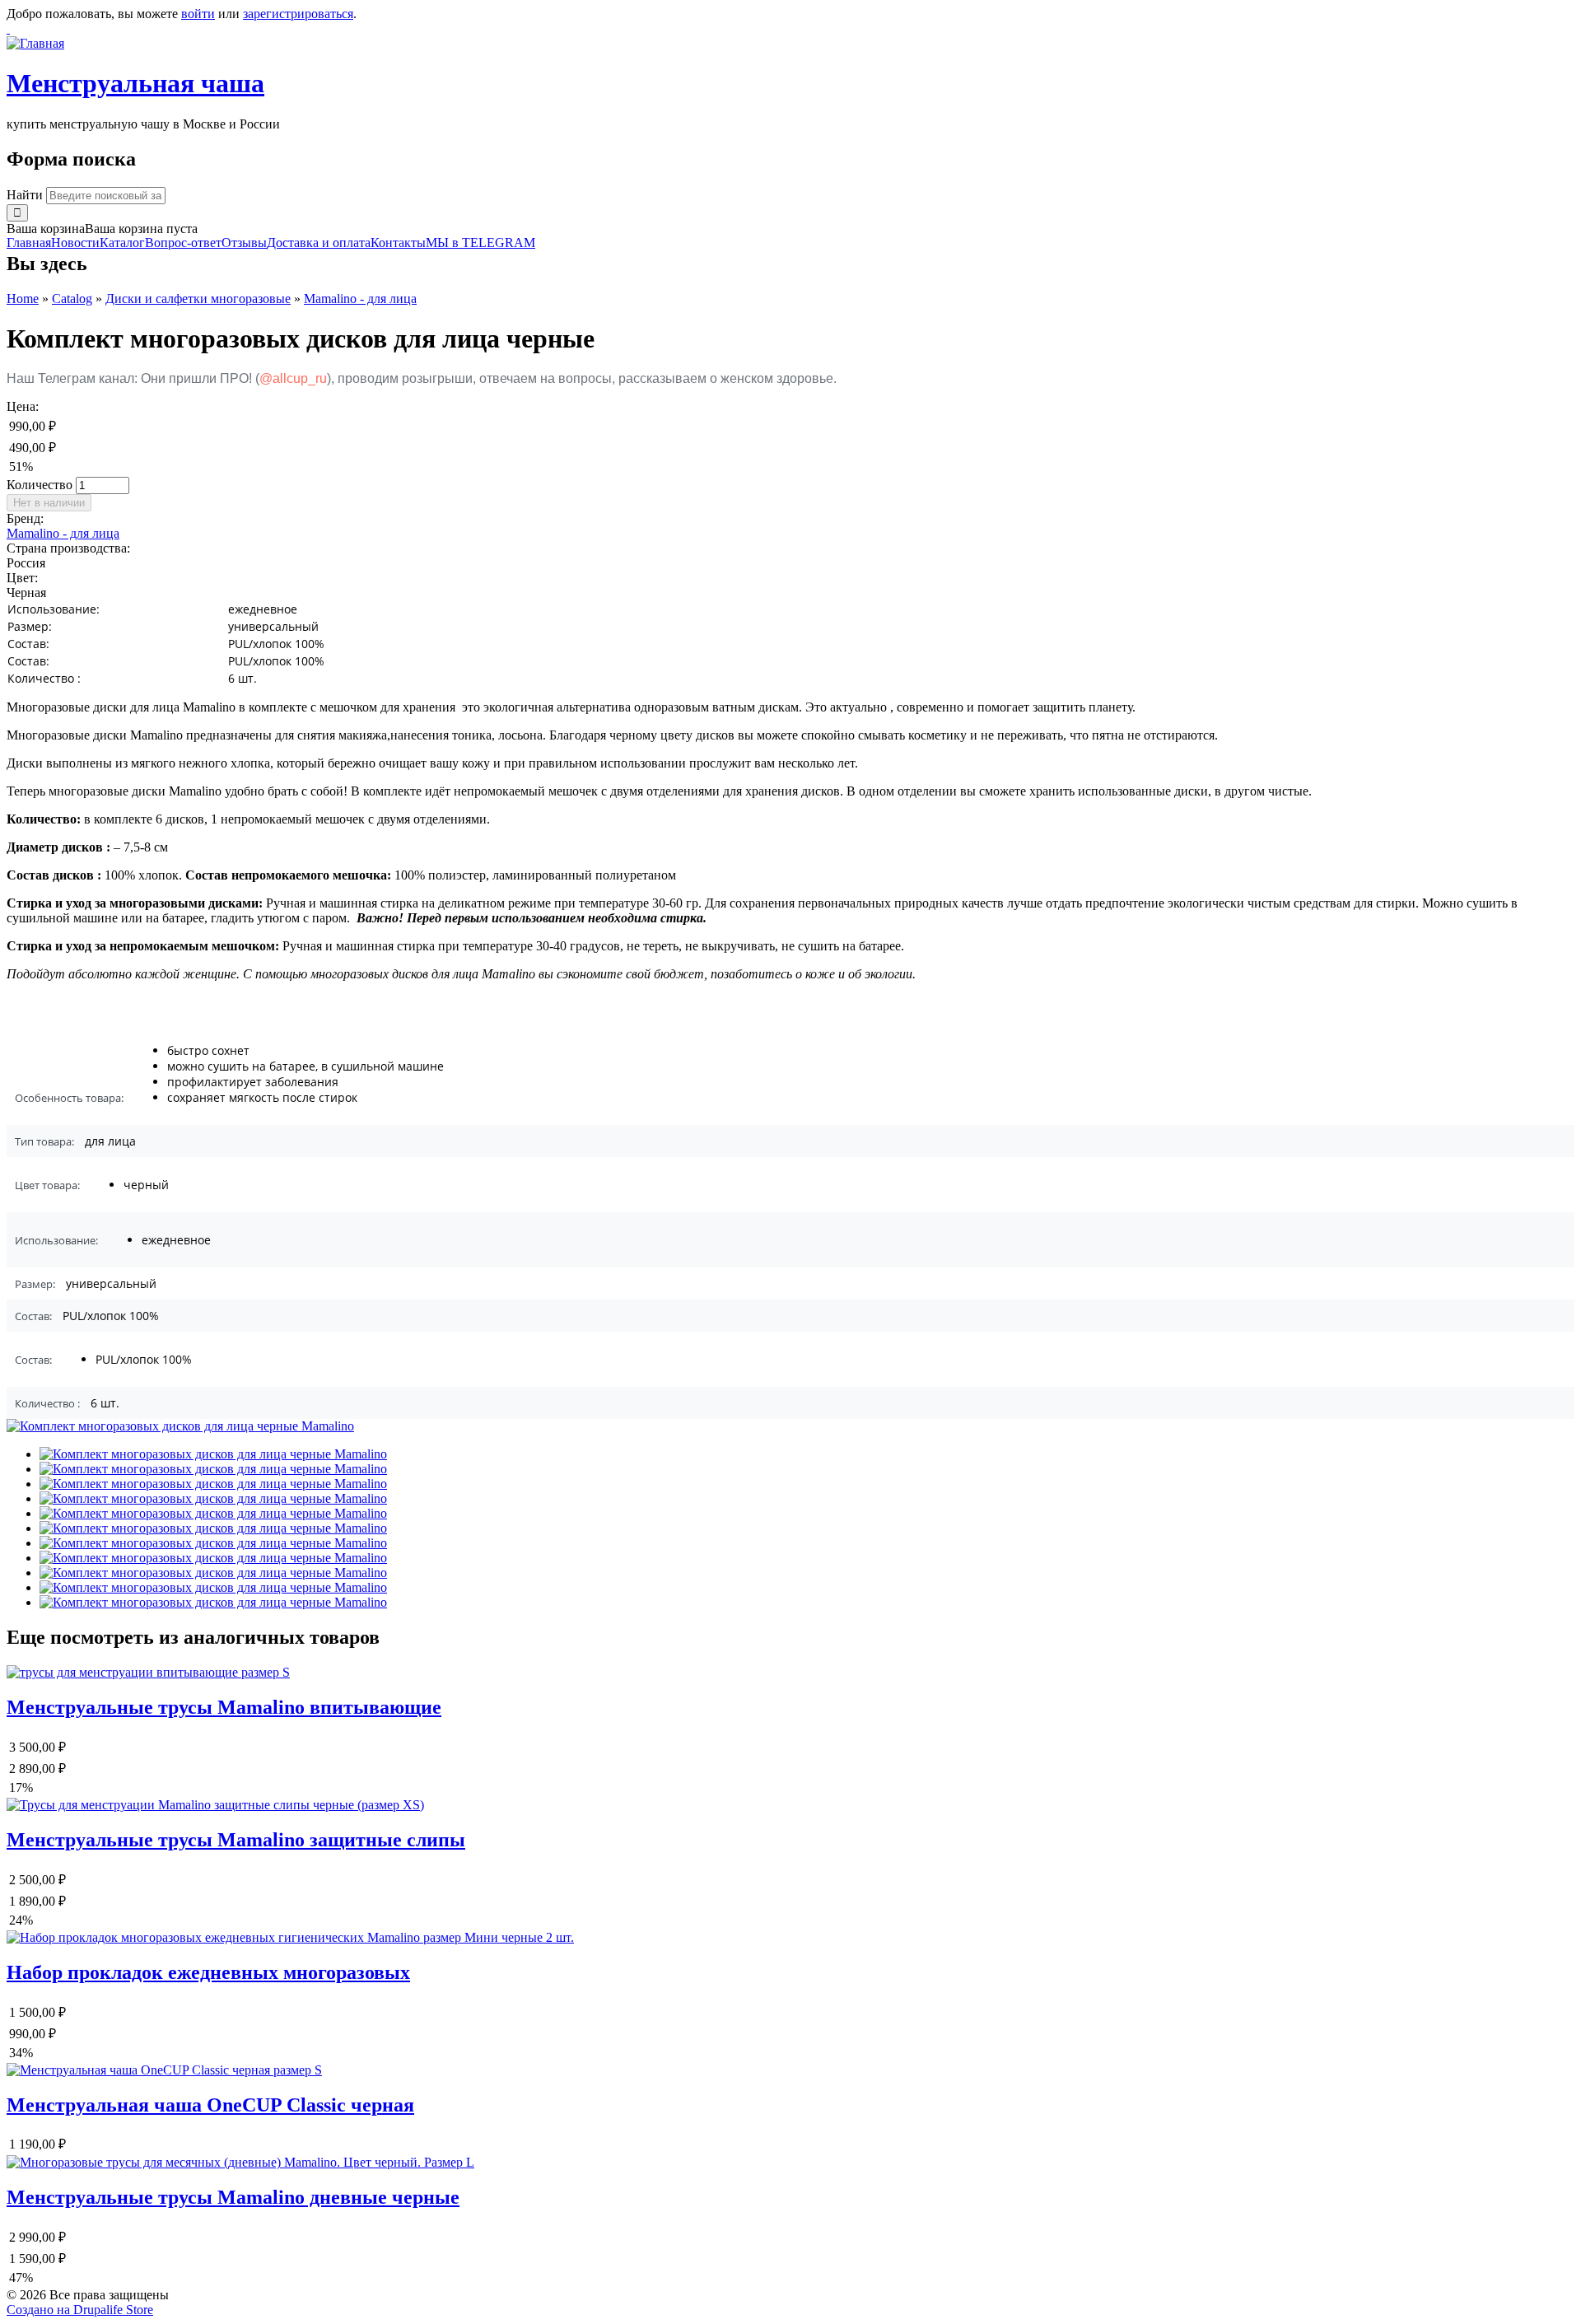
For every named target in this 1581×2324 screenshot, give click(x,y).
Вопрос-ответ (183, 243)
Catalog (72, 299)
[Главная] (35, 43)
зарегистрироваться (298, 14)
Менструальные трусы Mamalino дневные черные (233, 2197)
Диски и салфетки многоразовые (198, 299)
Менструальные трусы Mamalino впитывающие (224, 1707)
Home (23, 299)
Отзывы (244, 243)
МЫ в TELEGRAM (480, 243)
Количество (41, 485)
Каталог (122, 243)
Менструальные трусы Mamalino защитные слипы (236, 1840)
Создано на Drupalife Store (80, 2310)
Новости (75, 243)
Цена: (23, 406)
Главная (29, 243)
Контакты (398, 243)
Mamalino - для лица (360, 299)
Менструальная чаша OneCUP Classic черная (210, 2105)
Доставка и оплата (319, 243)
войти (198, 14)
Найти (26, 195)
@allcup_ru (293, 378)
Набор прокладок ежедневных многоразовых (208, 1972)
